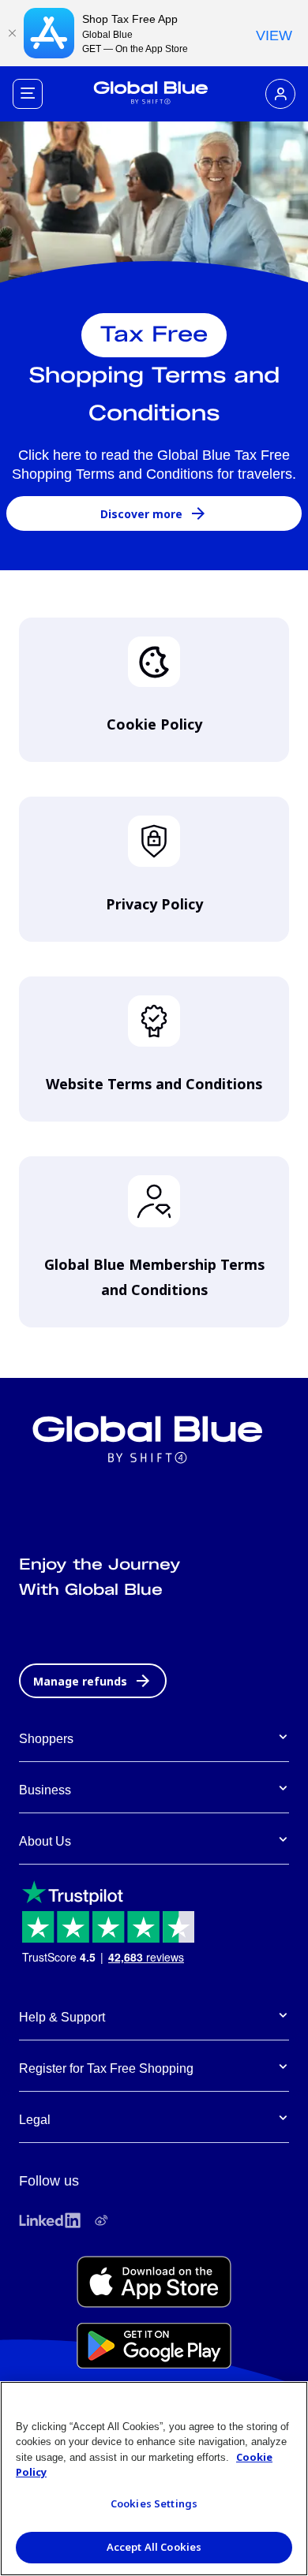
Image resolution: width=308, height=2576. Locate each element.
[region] (154, 2479)
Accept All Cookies (154, 2547)
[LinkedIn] (50, 2220)
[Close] (12, 33)
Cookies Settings (154, 2503)
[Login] (280, 94)
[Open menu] (28, 94)
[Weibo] (101, 2220)
